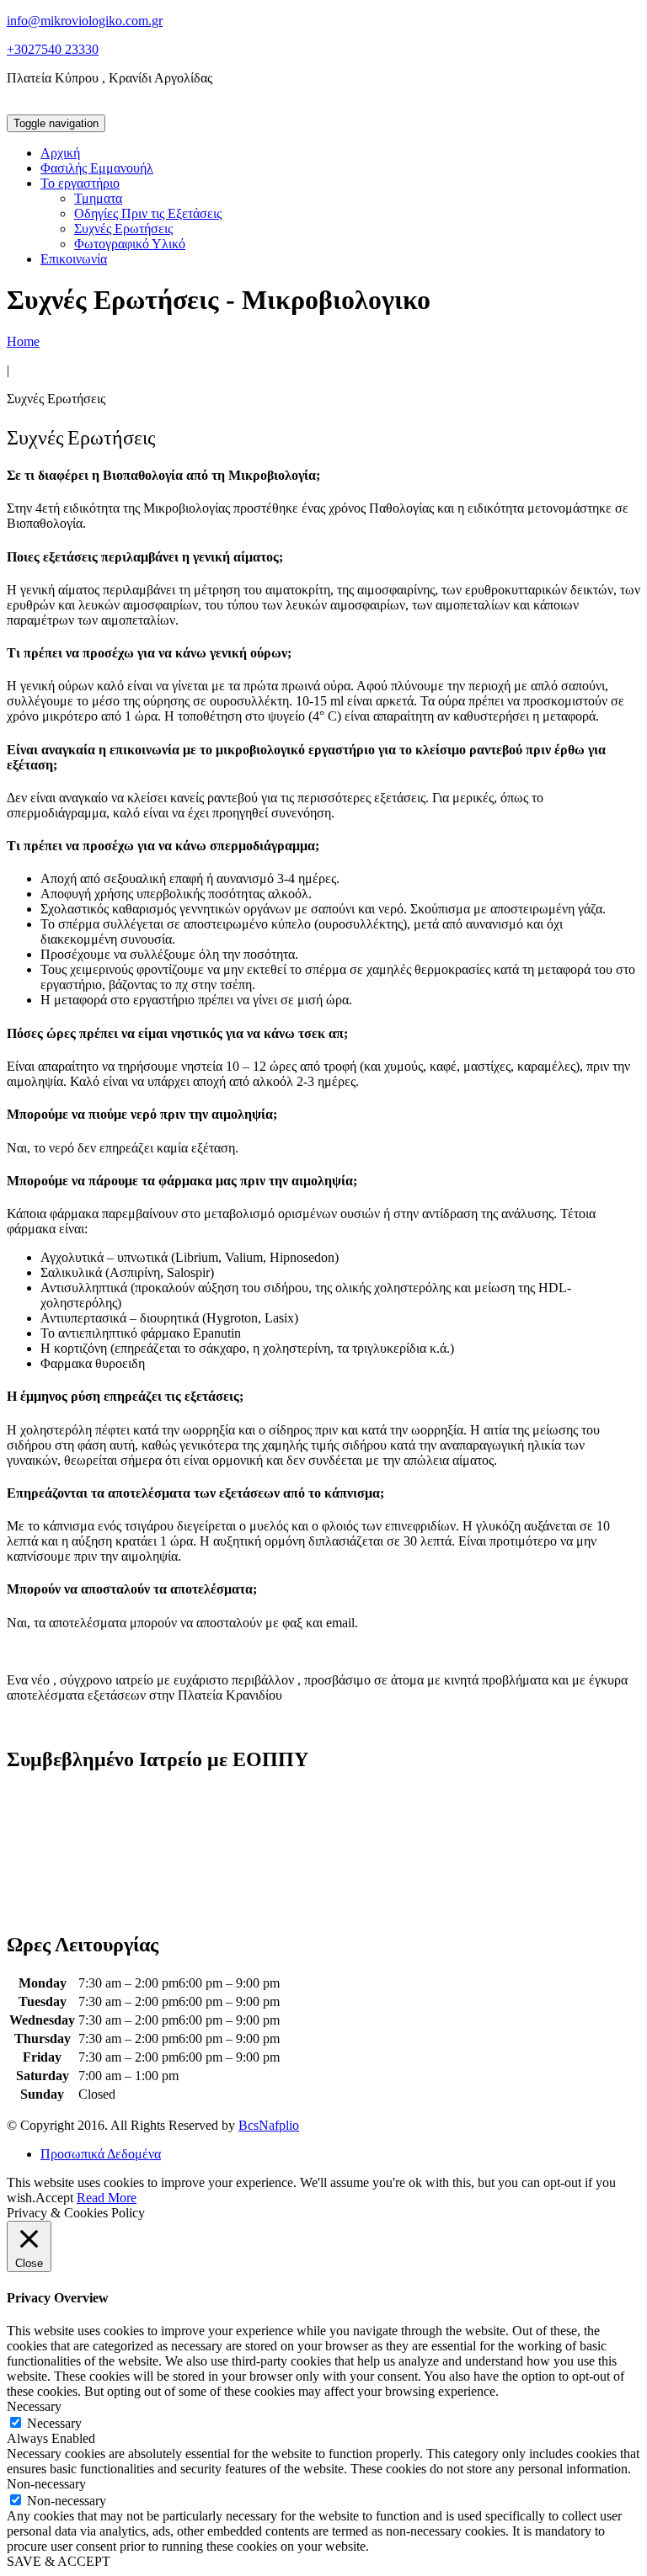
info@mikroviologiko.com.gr (85, 21)
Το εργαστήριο (80, 183)
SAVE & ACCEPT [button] (59, 2561)
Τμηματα (98, 198)
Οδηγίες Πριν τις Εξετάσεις (148, 213)
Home (23, 341)
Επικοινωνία (74, 259)
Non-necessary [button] (46, 2484)
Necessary (54, 2423)
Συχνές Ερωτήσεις (123, 229)
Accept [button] (54, 2198)
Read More (107, 2198)
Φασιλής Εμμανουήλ (97, 168)
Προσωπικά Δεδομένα (101, 2154)
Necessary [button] (34, 2406)
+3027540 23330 (53, 49)
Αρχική (60, 153)
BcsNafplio (269, 2125)
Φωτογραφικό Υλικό (130, 244)
